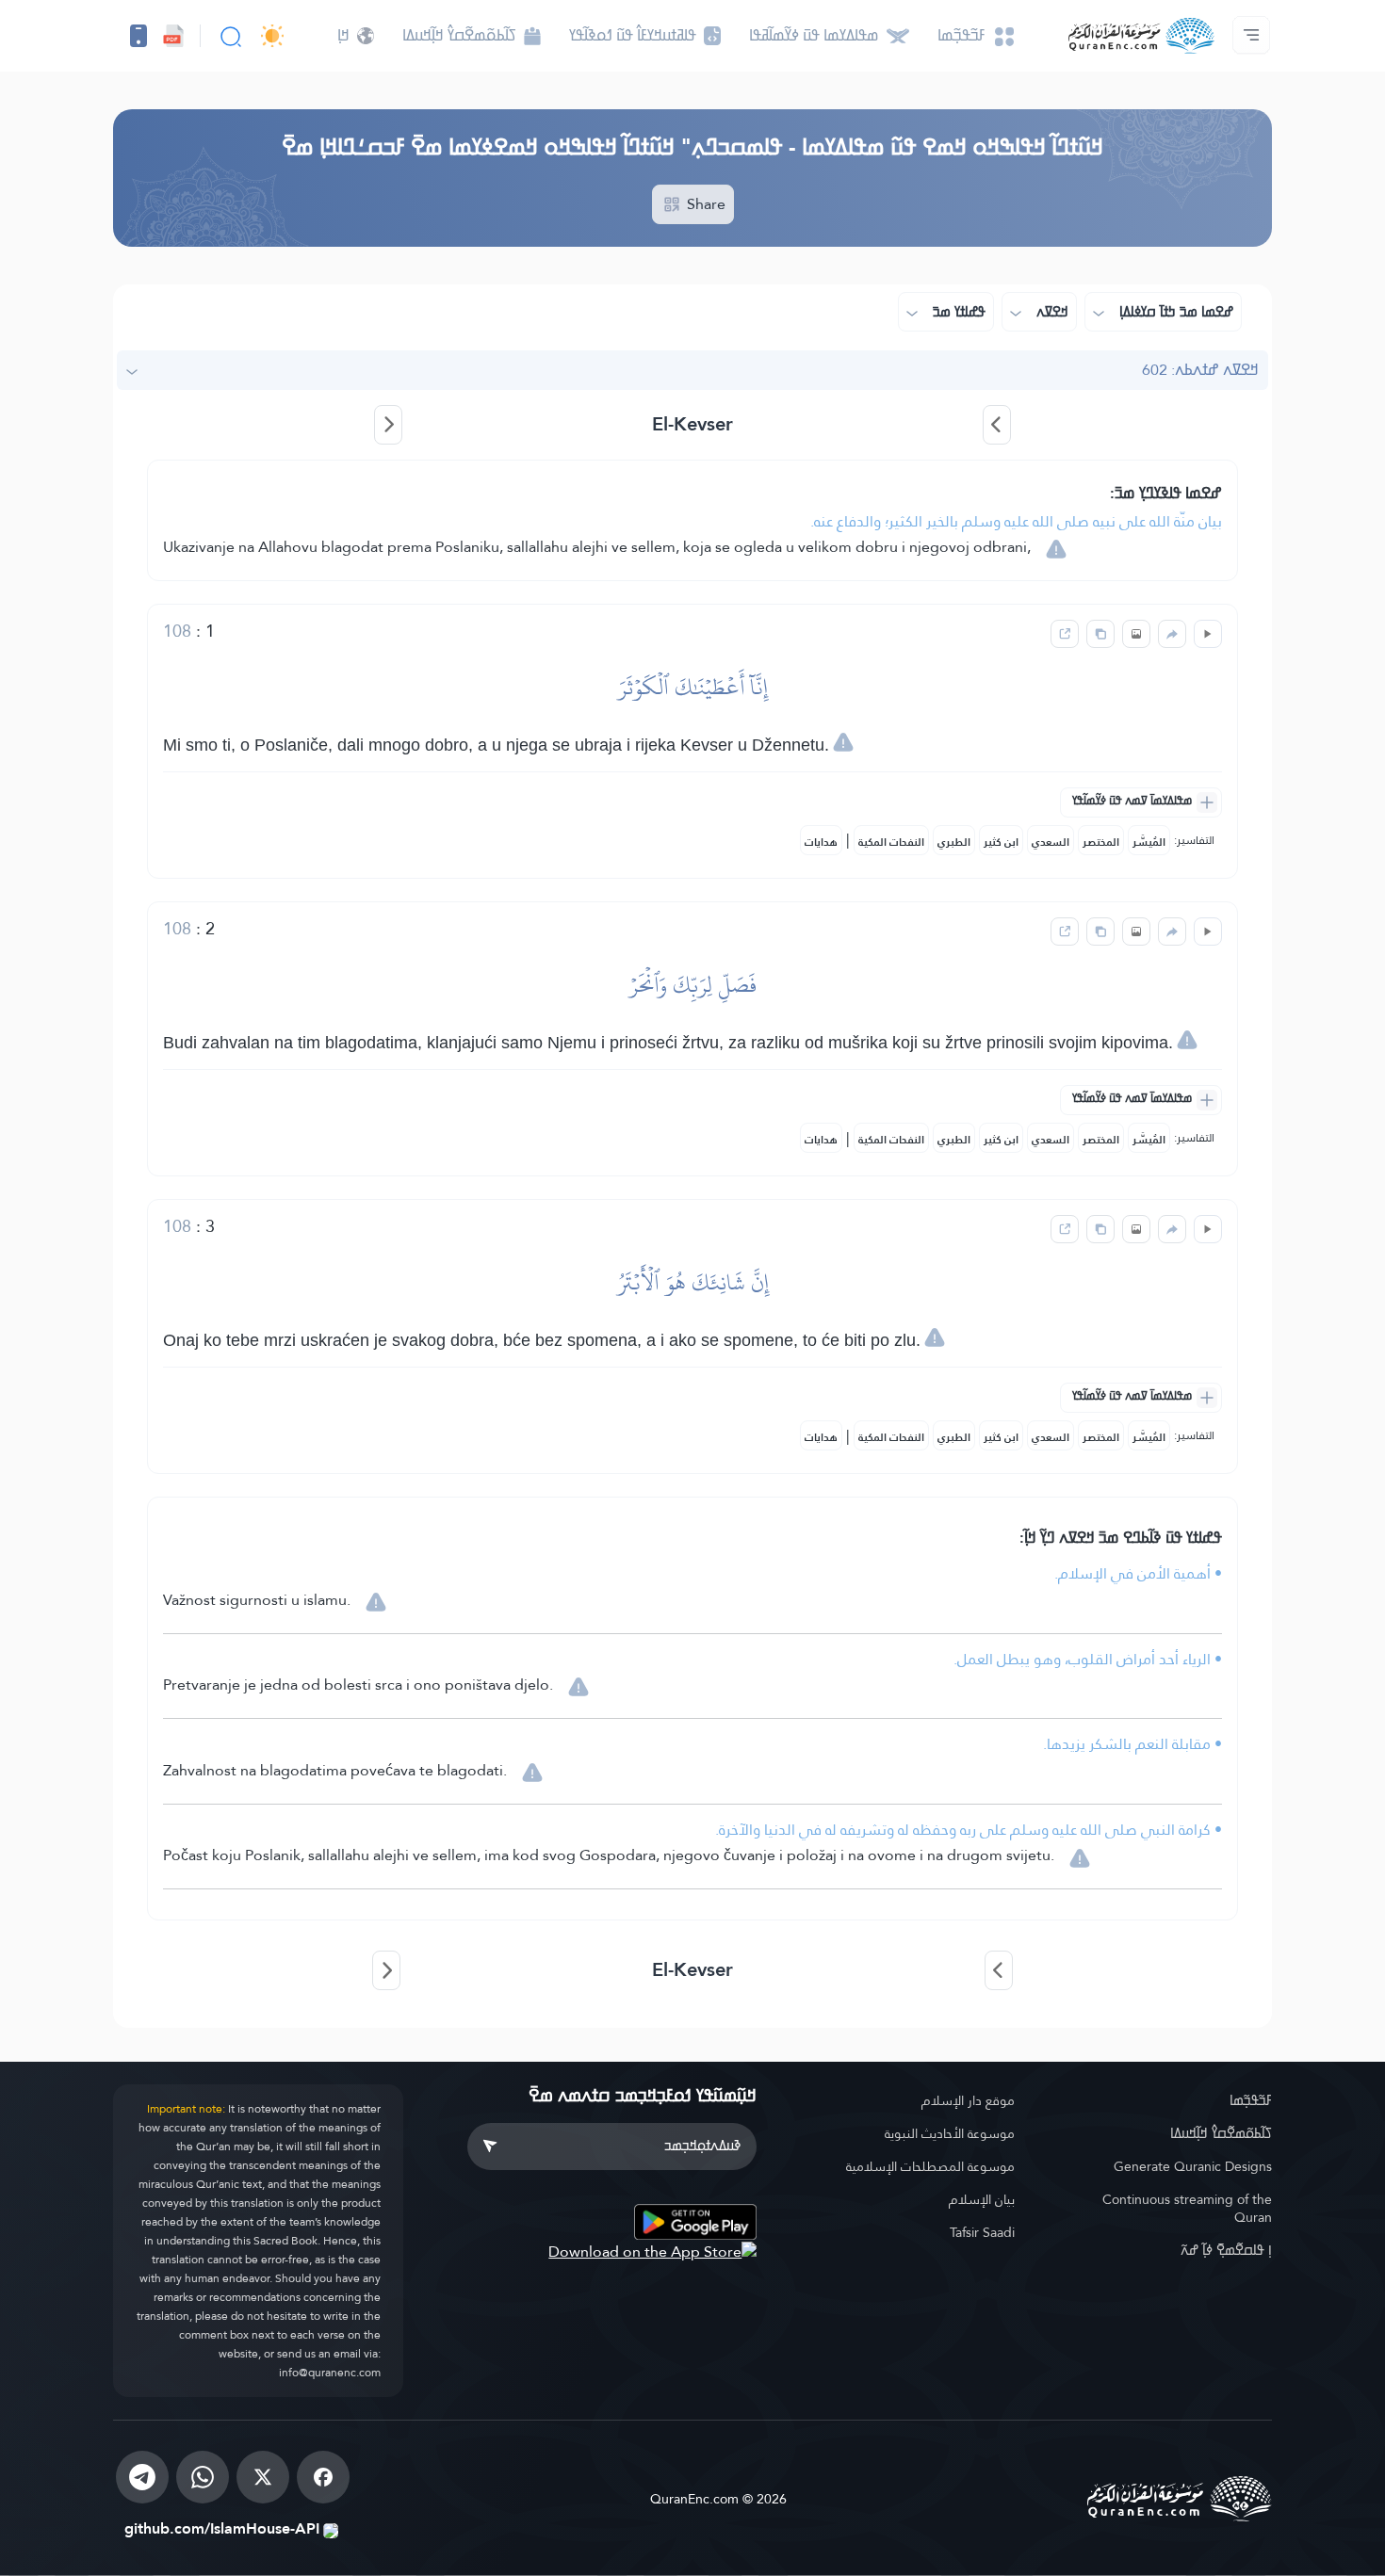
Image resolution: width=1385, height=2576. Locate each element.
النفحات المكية (891, 842)
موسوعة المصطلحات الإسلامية (930, 2166)
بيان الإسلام (982, 2199)
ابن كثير (1001, 842)
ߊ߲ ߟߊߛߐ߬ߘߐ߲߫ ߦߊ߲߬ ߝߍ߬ (1226, 2250)
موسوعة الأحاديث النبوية (950, 2133)
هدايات (821, 842)
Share (704, 204)
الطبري (954, 842)
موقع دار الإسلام (968, 2100)
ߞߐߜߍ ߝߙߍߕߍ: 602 (1200, 370)
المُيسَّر (1149, 842)
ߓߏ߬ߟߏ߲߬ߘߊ (1251, 2100)
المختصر (1101, 842)
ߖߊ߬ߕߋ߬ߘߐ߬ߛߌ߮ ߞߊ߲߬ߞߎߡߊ (1221, 2133)
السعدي (1051, 842)
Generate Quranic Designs (1193, 2166)
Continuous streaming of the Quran (1187, 2208)
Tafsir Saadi (982, 2232)
